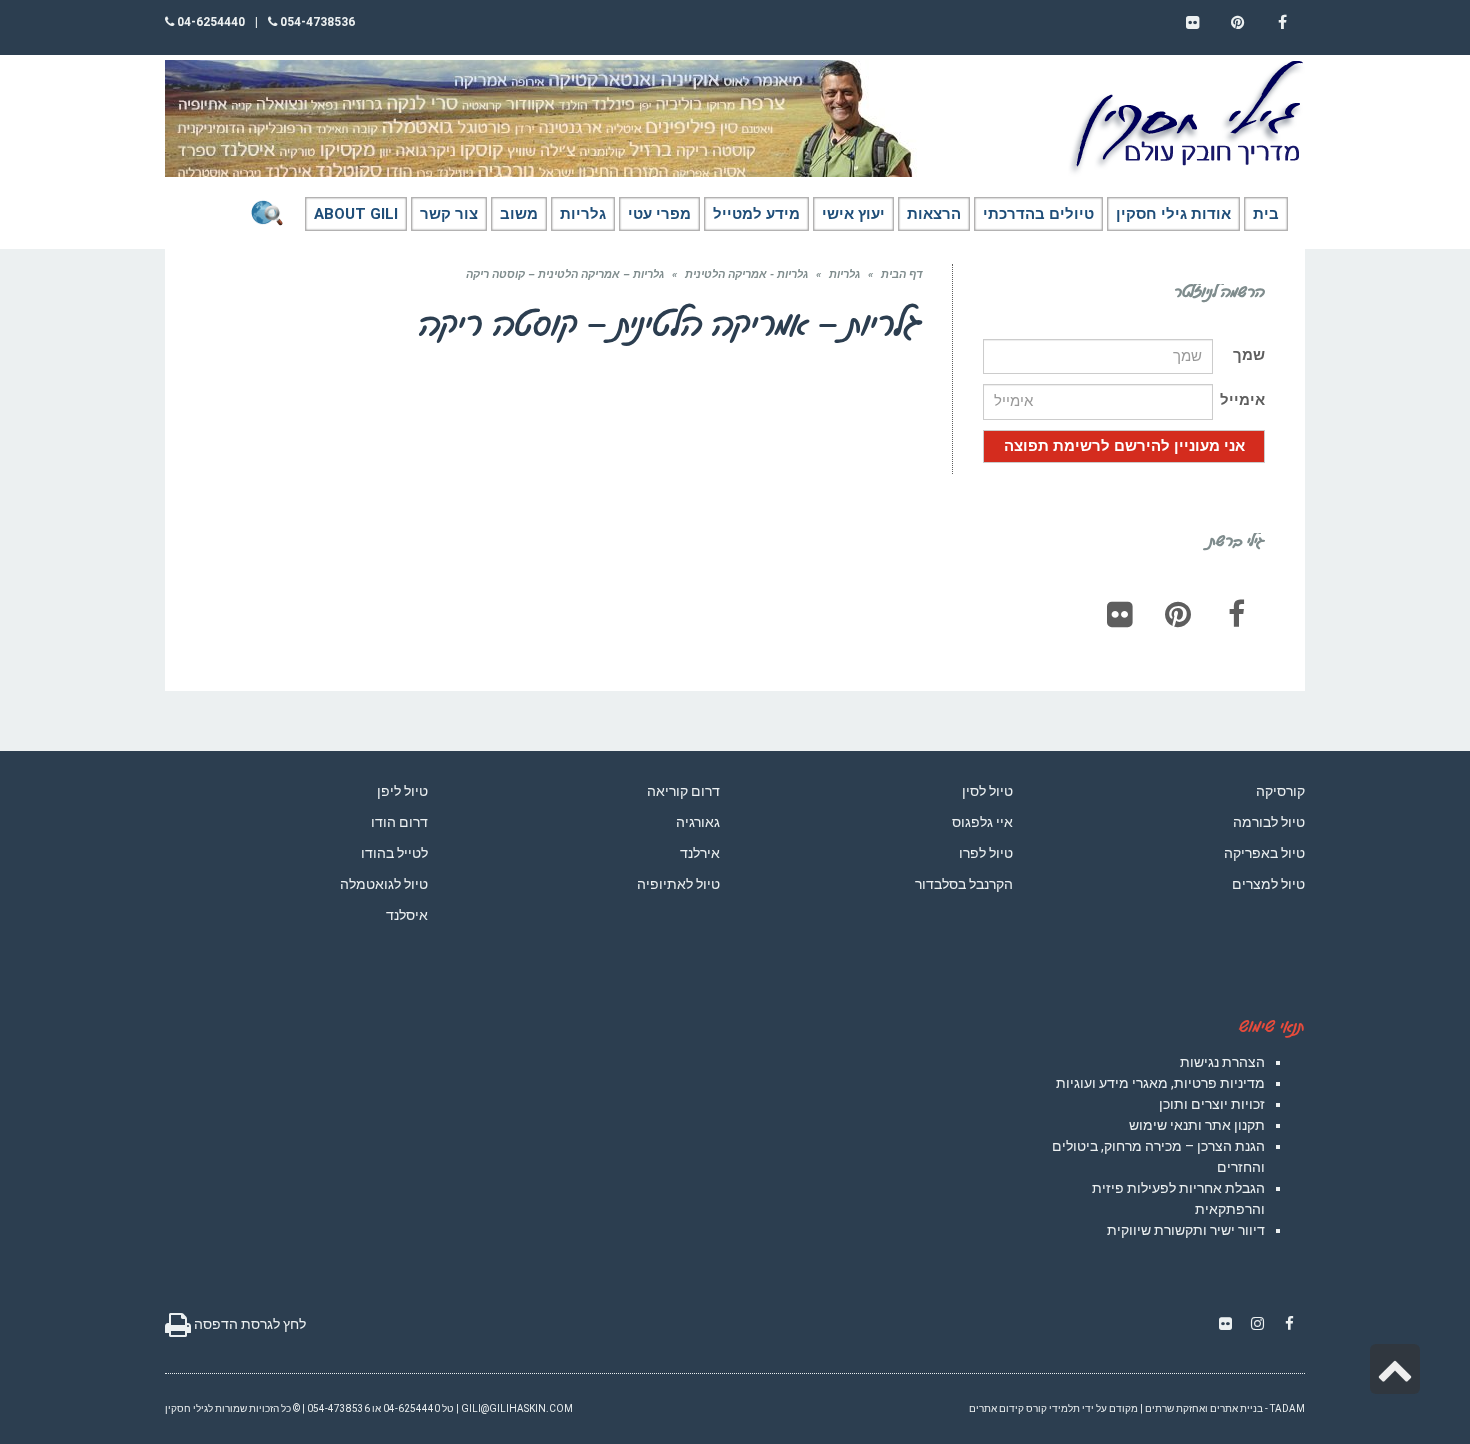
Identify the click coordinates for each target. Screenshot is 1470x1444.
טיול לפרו (986, 853)
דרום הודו (399, 822)
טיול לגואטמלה (384, 884)
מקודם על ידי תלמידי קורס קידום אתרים (1053, 1408)
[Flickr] (1120, 614)
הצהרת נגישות (1222, 1062)
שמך (1249, 355)
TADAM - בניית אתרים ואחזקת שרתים (1225, 1408)
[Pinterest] (1178, 614)
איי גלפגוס (982, 822)
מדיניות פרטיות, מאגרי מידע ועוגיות (1160, 1083)
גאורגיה (698, 822)
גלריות (844, 274)
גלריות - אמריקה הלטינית (746, 274)
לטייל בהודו (394, 853)
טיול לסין (987, 791)
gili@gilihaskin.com (517, 1408)
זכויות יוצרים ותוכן (1212, 1104)
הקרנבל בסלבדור (964, 884)
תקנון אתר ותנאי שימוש (1197, 1125)
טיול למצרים (1268, 884)
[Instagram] (1257, 1324)
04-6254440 (209, 22)
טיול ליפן (402, 791)
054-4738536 (316, 22)
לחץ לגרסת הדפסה (248, 1324)
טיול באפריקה (1264, 853)
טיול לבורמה (1269, 822)
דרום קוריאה (683, 791)
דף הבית (901, 274)
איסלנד (407, 915)
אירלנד (700, 853)
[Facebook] (1236, 614)
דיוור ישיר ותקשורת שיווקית (1186, 1230)
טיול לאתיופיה (678, 884)
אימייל (1242, 400)
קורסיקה (1280, 791)
